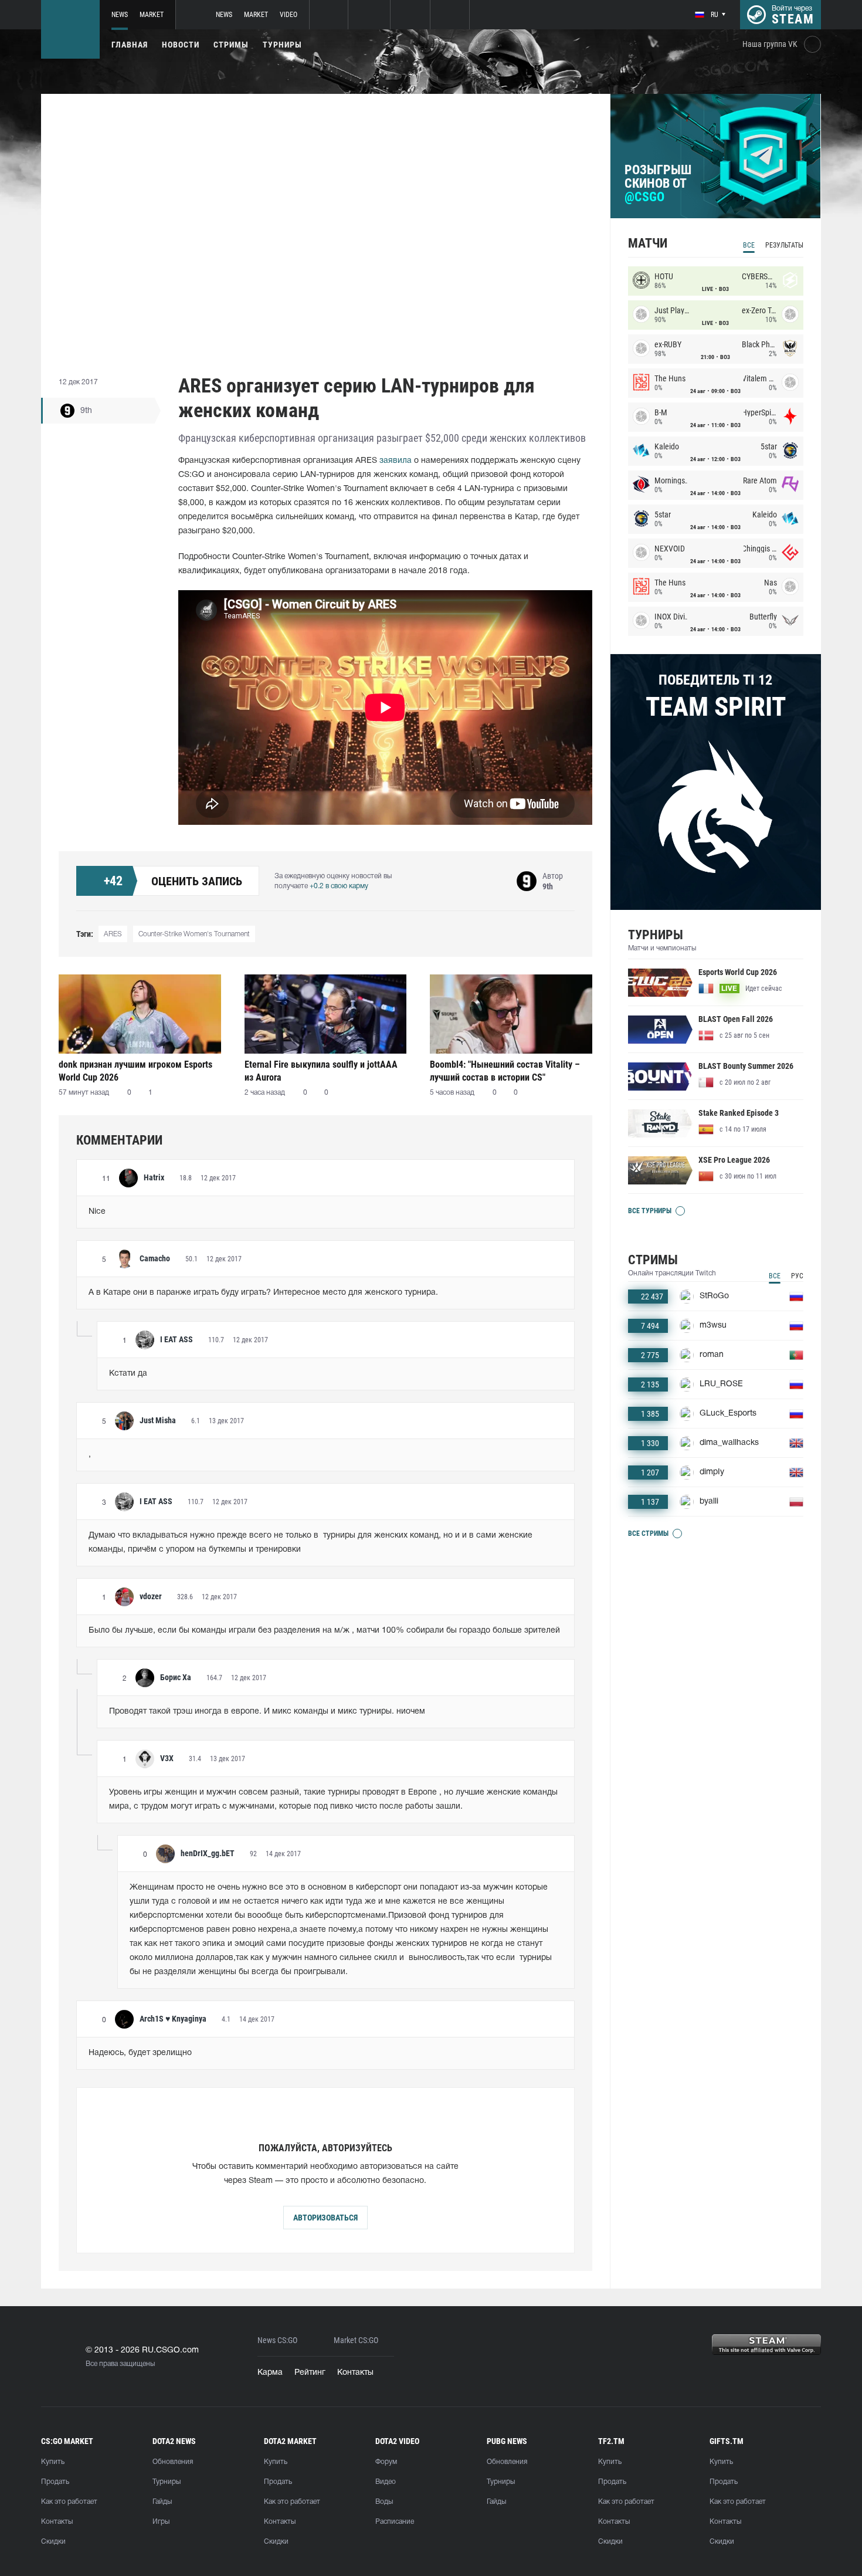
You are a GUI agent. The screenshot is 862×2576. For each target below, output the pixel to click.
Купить (53, 2462)
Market (152, 15)
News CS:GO (277, 2340)
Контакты (355, 2373)
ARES (113, 934)
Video (289, 15)
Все (749, 245)
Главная (130, 45)
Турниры (282, 45)
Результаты (784, 245)
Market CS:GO (356, 2340)
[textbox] (325, 1212)
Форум (386, 2462)
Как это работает (69, 2502)
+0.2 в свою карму (339, 886)
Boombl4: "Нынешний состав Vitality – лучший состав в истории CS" (505, 1071)
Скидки (53, 2542)
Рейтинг (310, 2373)
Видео (386, 2482)
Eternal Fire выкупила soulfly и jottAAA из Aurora (321, 1071)
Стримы (231, 45)
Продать (55, 2482)
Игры (161, 2522)
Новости (181, 45)
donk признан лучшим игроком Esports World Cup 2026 (135, 1071)
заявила (396, 461)
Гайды (162, 2502)
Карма (270, 2373)
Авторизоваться (325, 2218)
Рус (797, 1276)
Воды (384, 2502)
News (120, 15)
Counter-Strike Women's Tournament (194, 934)
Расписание (395, 2522)
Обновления (173, 2462)
